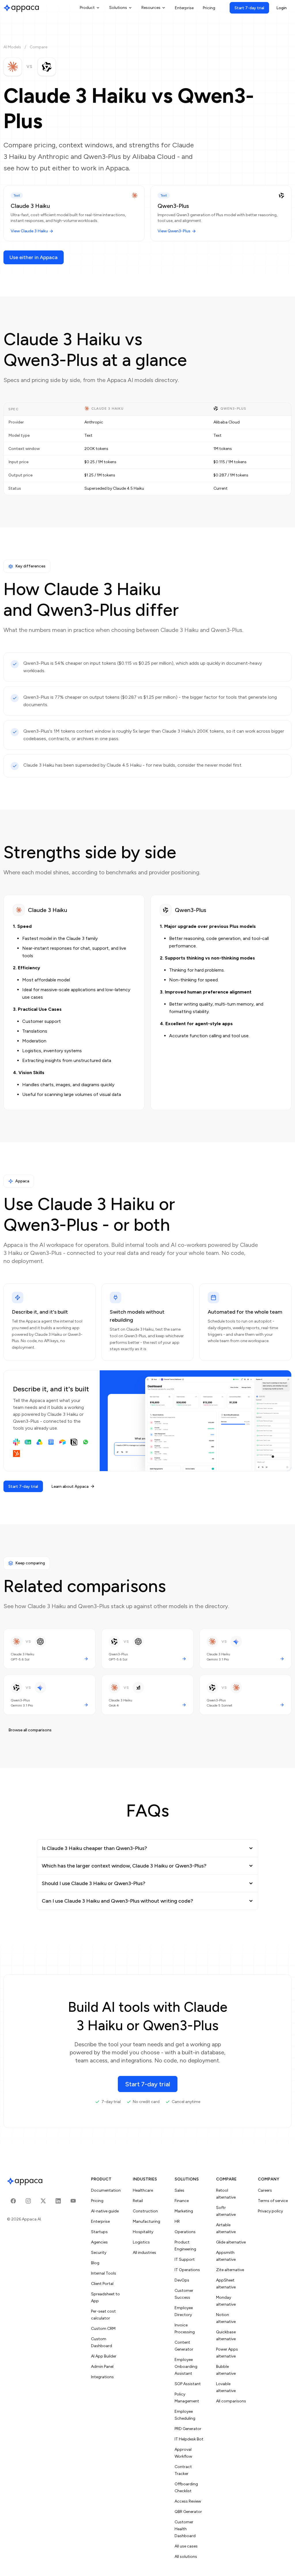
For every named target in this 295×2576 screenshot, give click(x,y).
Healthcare (143, 2190)
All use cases (186, 2546)
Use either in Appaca (34, 257)
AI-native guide (105, 2211)
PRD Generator (188, 2429)
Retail (138, 2201)
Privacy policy (270, 2211)
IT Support (185, 2259)
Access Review (188, 2501)
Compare (38, 47)
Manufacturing (146, 2221)
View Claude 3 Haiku (29, 231)
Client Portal (102, 2284)
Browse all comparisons (30, 1730)
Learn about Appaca (70, 1486)
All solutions (186, 2557)
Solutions (118, 8)
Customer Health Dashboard (185, 2529)
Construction (145, 2211)
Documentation (106, 2190)
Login (281, 8)
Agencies (99, 2242)
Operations (185, 2232)
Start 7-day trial (249, 8)
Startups (99, 2232)
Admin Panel (102, 2367)
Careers (265, 2190)
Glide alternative (231, 2242)
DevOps (182, 2280)
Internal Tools (104, 2273)
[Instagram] (28, 2201)
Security (99, 2253)
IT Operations (187, 2270)
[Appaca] (21, 8)
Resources (151, 8)
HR (177, 2221)
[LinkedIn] (58, 2201)
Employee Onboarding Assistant (186, 2367)
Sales (179, 2190)
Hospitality (143, 2232)
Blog (95, 2263)
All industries (144, 2253)
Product (87, 8)
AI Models (12, 47)
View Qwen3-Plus (174, 231)
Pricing (209, 8)
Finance (182, 2201)
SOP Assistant (188, 2384)
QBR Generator (188, 2512)
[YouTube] (73, 2201)
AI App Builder (104, 2356)
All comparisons (231, 2401)
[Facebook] (13, 2201)
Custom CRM (103, 2329)
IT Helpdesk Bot (189, 2439)
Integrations (102, 2377)
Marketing (184, 2211)
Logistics (141, 2242)
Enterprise (184, 8)
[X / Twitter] (43, 2201)
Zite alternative (230, 2270)
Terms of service (273, 2201)
